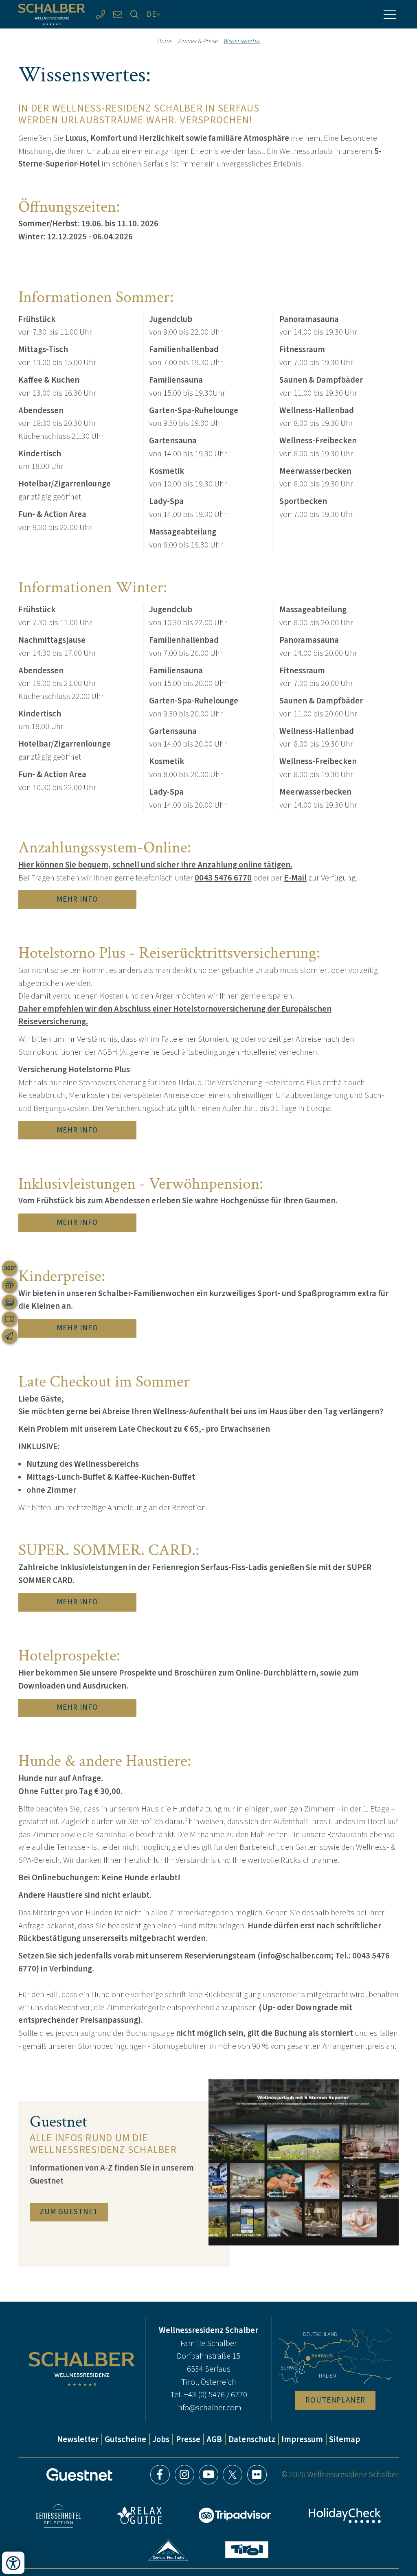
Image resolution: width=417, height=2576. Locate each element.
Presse (188, 2439)
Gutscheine (125, 2439)
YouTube (208, 2475)
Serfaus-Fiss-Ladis (168, 2550)
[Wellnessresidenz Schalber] (52, 14)
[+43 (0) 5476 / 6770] (101, 14)
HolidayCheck (345, 2516)
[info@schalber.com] (118, 14)
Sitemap (345, 2439)
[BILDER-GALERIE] (10, 1302)
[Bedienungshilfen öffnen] (13, 2563)
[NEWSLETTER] (10, 1336)
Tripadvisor (235, 2515)
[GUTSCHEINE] (10, 1285)
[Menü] (390, 14)
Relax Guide (139, 2515)
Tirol (247, 2550)
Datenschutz (252, 2439)
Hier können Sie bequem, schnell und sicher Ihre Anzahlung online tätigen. (155, 865)
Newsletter (78, 2439)
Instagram (184, 2475)
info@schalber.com (209, 2407)
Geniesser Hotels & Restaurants (58, 2516)
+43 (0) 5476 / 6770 (215, 2394)
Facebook (160, 2475)
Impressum (302, 2439)
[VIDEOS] (10, 1319)
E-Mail (295, 878)
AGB (214, 2439)
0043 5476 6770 (223, 878)
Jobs (161, 2439)
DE (151, 14)
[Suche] (135, 14)
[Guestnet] (79, 2475)
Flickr (257, 2475)
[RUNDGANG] (10, 1268)
